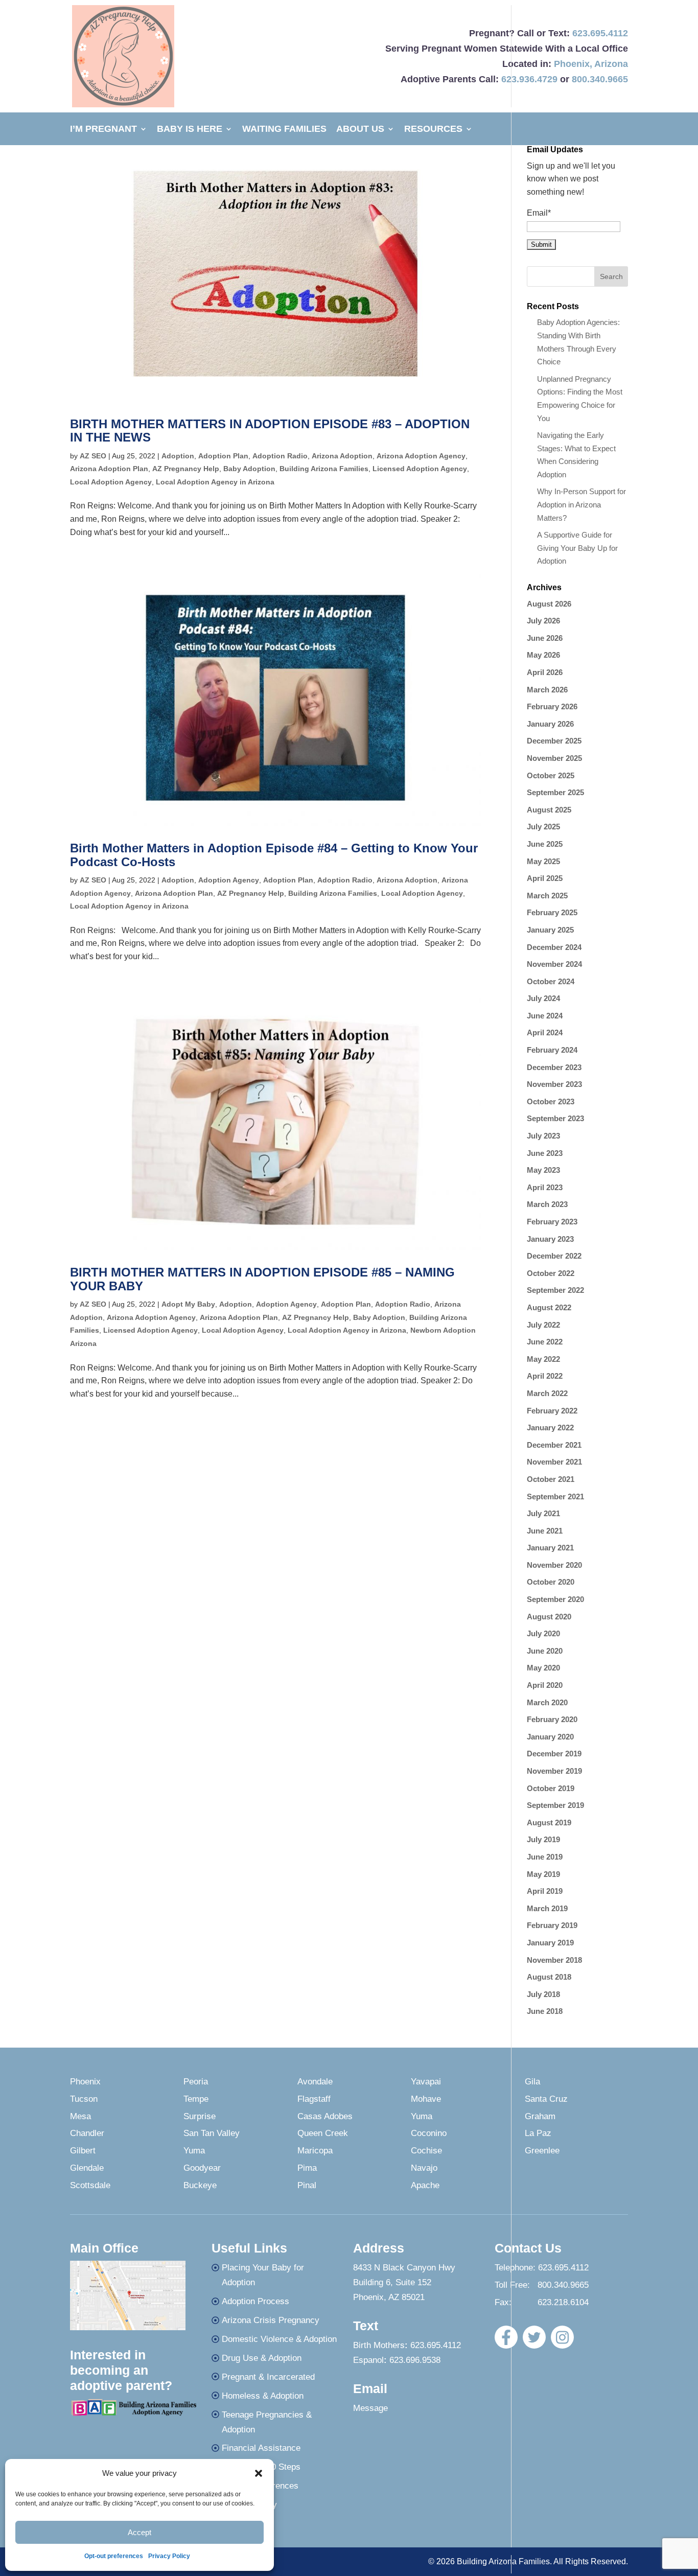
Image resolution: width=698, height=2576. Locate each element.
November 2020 (554, 1565)
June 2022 (545, 1342)
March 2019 (547, 1908)
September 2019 (555, 1805)
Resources (433, 130)
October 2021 (551, 1479)
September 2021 (555, 1496)
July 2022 (543, 1325)
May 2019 (543, 1874)
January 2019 (550, 1943)
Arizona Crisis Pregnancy (271, 2320)
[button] (259, 2473)
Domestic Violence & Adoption (279, 2339)
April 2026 (545, 672)
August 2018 (549, 1977)
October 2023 (551, 1101)
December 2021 (554, 1445)
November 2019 (554, 1771)
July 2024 (543, 998)
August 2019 (549, 1823)
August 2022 (549, 1307)
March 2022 (547, 1393)
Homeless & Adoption (263, 2396)
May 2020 (543, 1668)
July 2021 (543, 1513)
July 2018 (543, 1994)
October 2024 (551, 981)
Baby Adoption (249, 469)
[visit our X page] (534, 2337)
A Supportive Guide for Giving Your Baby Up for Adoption (577, 548)
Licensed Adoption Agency (420, 469)
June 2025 (545, 844)
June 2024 (545, 1016)
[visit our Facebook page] (506, 2337)
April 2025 (545, 878)
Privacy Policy (169, 2556)
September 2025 (555, 792)
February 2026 (552, 706)
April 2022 (545, 1376)
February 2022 (552, 1411)
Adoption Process (255, 2301)
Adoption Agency (229, 880)
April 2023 (545, 1187)
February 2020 (552, 1719)
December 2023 (554, 1067)
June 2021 (545, 1531)
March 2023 (547, 1204)
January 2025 (550, 930)
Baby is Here (190, 130)
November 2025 (554, 758)
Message (370, 2408)
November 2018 (554, 1960)
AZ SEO (93, 456)
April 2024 (545, 1032)
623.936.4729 (529, 79)
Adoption (178, 456)
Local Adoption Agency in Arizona (215, 482)
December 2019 (554, 1754)
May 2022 (543, 1359)
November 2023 (554, 1084)
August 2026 (549, 604)
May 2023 (543, 1170)
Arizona (611, 64)
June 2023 (545, 1153)
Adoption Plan (223, 456)
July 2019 (543, 1839)
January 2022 (550, 1428)
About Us (360, 130)
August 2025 (549, 810)
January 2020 (550, 1737)
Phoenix (572, 64)
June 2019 (545, 1857)
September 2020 (555, 1599)
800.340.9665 (600, 79)
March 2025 (547, 896)
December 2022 (554, 1256)
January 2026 (550, 724)
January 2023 (550, 1239)
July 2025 (543, 827)
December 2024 (554, 947)
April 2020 (545, 1685)
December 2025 (554, 741)
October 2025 (551, 775)
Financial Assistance (261, 2448)
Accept (139, 2532)
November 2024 (554, 964)
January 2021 (550, 1548)
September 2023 (555, 1118)
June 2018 (545, 2011)
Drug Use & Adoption (262, 2358)
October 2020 (551, 1582)
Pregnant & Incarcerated (268, 2377)
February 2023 (552, 1222)
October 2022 (551, 1273)
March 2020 (547, 1702)
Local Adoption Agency (111, 482)
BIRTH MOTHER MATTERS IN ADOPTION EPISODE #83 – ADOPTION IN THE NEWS (270, 431)
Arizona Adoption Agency (421, 456)
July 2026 (543, 621)
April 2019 (545, 1891)
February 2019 (552, 1925)
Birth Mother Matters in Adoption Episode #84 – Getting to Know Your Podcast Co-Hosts (274, 855)
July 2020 (543, 1633)
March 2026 (547, 690)
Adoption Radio (280, 456)
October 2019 (551, 1788)
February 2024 (552, 1050)
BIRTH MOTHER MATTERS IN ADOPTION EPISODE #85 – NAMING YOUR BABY (262, 1279)
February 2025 (552, 912)
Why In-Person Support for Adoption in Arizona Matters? (581, 504)
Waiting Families (284, 130)
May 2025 (543, 861)
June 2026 (545, 638)
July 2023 (543, 1136)
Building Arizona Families (324, 469)
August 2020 (549, 1617)
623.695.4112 (600, 33)
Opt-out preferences (114, 2556)
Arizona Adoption (342, 456)
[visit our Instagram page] (562, 2337)
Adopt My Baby (188, 1304)
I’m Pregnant (103, 130)
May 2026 (543, 655)
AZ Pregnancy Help (186, 469)
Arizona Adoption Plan (109, 469)
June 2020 (545, 1651)
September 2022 (555, 1290)
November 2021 (554, 1462)
